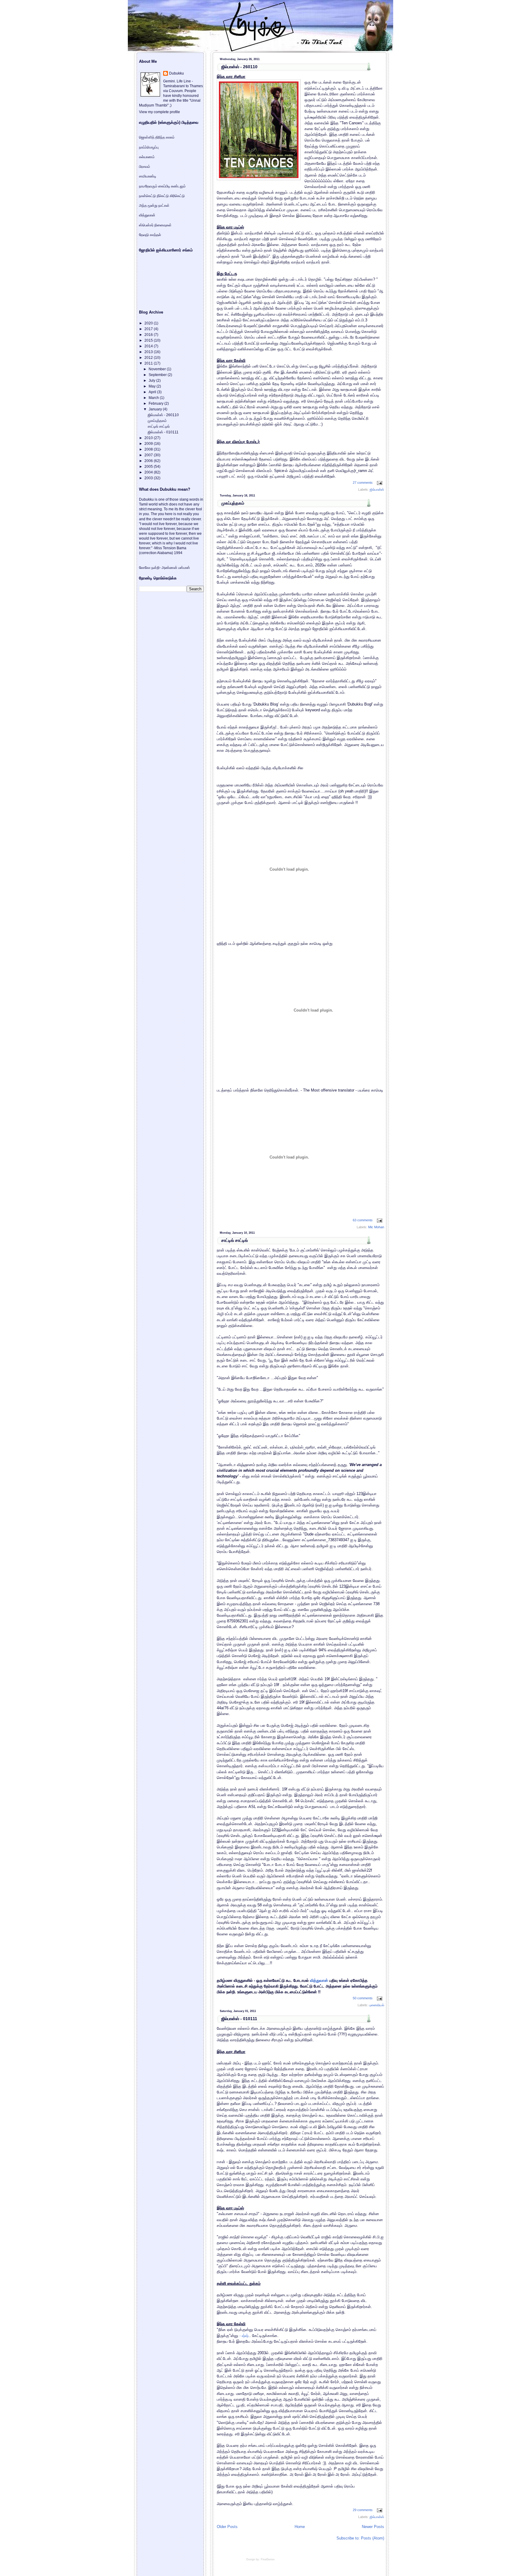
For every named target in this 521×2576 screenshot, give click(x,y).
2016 (149, 335)
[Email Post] (379, 483)
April (153, 392)
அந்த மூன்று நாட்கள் (154, 206)
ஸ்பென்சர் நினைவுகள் (155, 225)
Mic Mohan (376, 1227)
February (156, 403)
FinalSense (268, 2559)
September (158, 375)
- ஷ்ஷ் (244, 2336)
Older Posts (227, 2527)
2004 (149, 472)
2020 (149, 323)
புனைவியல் (377, 2005)
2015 (149, 340)
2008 (149, 449)
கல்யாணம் (147, 157)
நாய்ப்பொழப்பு (149, 147)
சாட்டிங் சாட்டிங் (235, 1240)
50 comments (363, 1998)
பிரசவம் (145, 167)
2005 (149, 467)
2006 (149, 461)
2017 (149, 329)
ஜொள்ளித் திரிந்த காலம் (157, 137)
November (158, 369)
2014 (149, 346)
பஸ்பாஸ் (184, 568)
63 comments (363, 1220)
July (152, 381)
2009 (149, 444)
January (156, 409)
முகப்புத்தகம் (233, 503)
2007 (149, 455)
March (154, 398)
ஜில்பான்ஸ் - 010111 (239, 2019)
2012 (149, 358)
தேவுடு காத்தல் (150, 235)
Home (300, 2527)
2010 (149, 438)
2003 (149, 478)
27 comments (363, 483)
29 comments (363, 2510)
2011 (149, 363)
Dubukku (177, 73)
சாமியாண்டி (148, 176)
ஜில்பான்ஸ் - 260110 (239, 67)
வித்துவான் (319, 1980)
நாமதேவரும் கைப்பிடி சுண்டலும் (162, 186)
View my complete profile (159, 112)
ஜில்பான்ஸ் (377, 489)
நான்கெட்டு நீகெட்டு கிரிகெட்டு (162, 196)
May (153, 386)
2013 (149, 352)
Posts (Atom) (373, 2538)
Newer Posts (373, 2527)
